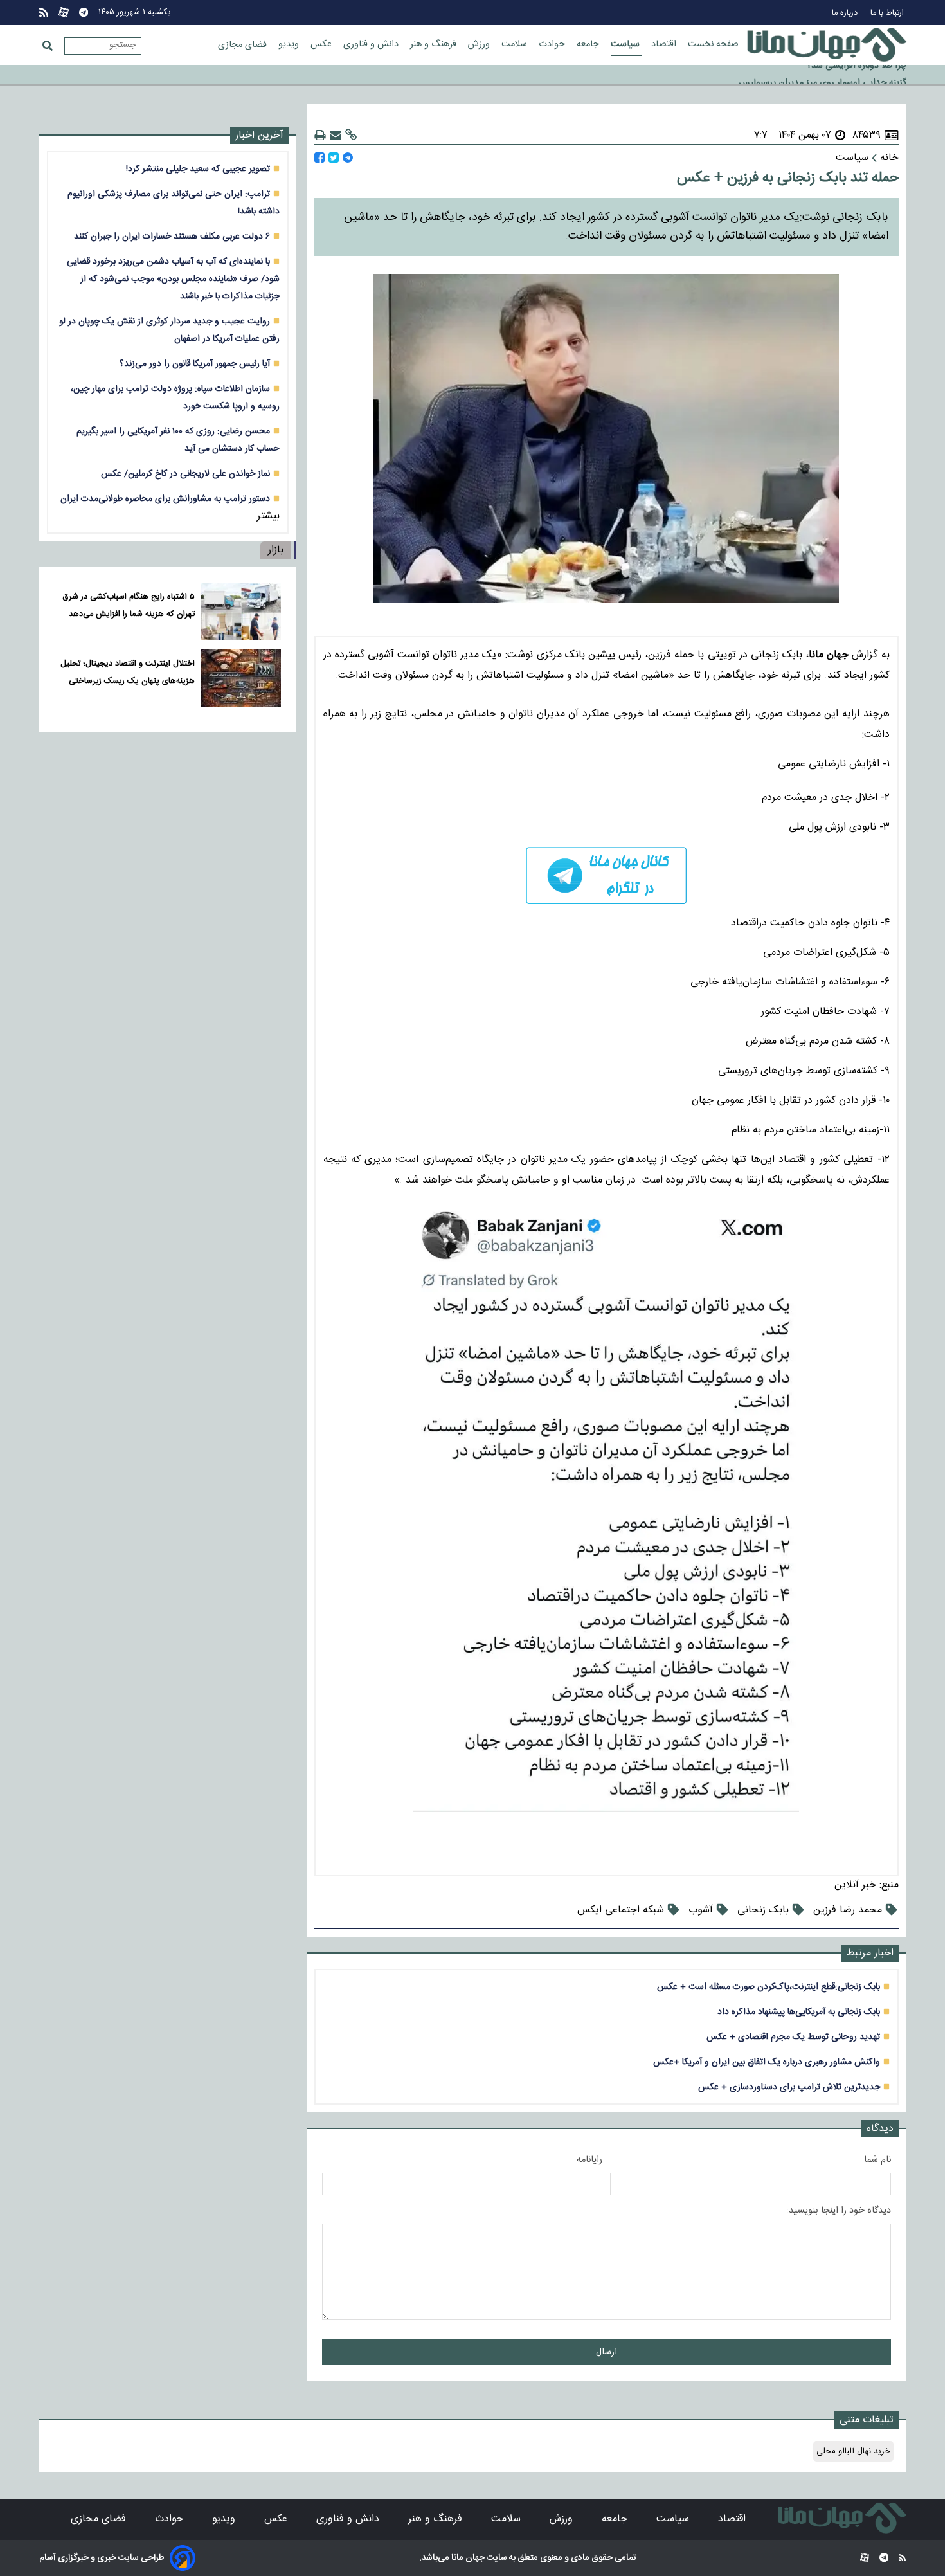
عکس (322, 44)
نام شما (878, 2160)
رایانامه (589, 2160)
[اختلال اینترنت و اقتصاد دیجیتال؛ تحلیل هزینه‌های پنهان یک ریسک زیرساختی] (241, 678)
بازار (276, 550)
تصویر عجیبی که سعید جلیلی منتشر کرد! (198, 169)
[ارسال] (336, 135)
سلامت (516, 44)
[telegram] (607, 875)
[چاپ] (320, 135)
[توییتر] (334, 158)
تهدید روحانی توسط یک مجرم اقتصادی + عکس (793, 2037)
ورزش (480, 44)
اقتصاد (665, 44)
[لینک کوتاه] (351, 135)
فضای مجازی (244, 45)
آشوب (701, 1910)
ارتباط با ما (888, 13)
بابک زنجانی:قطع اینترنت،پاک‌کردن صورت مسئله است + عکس (769, 1987)
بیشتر (268, 516)
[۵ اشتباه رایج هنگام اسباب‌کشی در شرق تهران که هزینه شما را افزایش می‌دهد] (241, 612)
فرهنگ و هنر (435, 44)
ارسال (607, 2352)
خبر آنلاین (855, 1885)
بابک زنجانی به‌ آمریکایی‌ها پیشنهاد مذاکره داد (799, 2012)
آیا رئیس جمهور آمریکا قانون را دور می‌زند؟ (195, 364)
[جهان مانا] (827, 45)
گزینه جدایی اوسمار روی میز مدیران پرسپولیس (823, 75)
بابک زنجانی (763, 1910)
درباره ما (846, 13)
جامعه (589, 44)
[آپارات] (64, 13)
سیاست (626, 44)
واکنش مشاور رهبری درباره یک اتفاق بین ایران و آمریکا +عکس (767, 2062)
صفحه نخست (713, 44)
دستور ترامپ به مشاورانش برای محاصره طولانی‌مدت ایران (165, 499)
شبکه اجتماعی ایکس (621, 1910)
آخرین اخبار (259, 135)
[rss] (44, 13)
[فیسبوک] (319, 158)
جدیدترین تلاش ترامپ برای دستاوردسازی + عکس (789, 2087)
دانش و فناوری (372, 44)
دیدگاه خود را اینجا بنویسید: (839, 2211)
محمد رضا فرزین (848, 1910)
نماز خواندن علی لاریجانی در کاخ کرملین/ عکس (185, 474)
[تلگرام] (84, 13)
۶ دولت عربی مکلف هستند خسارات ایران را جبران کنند (172, 236)
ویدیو (290, 44)
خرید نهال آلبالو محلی (853, 2451)
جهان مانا (467, 2558)
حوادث (553, 44)
